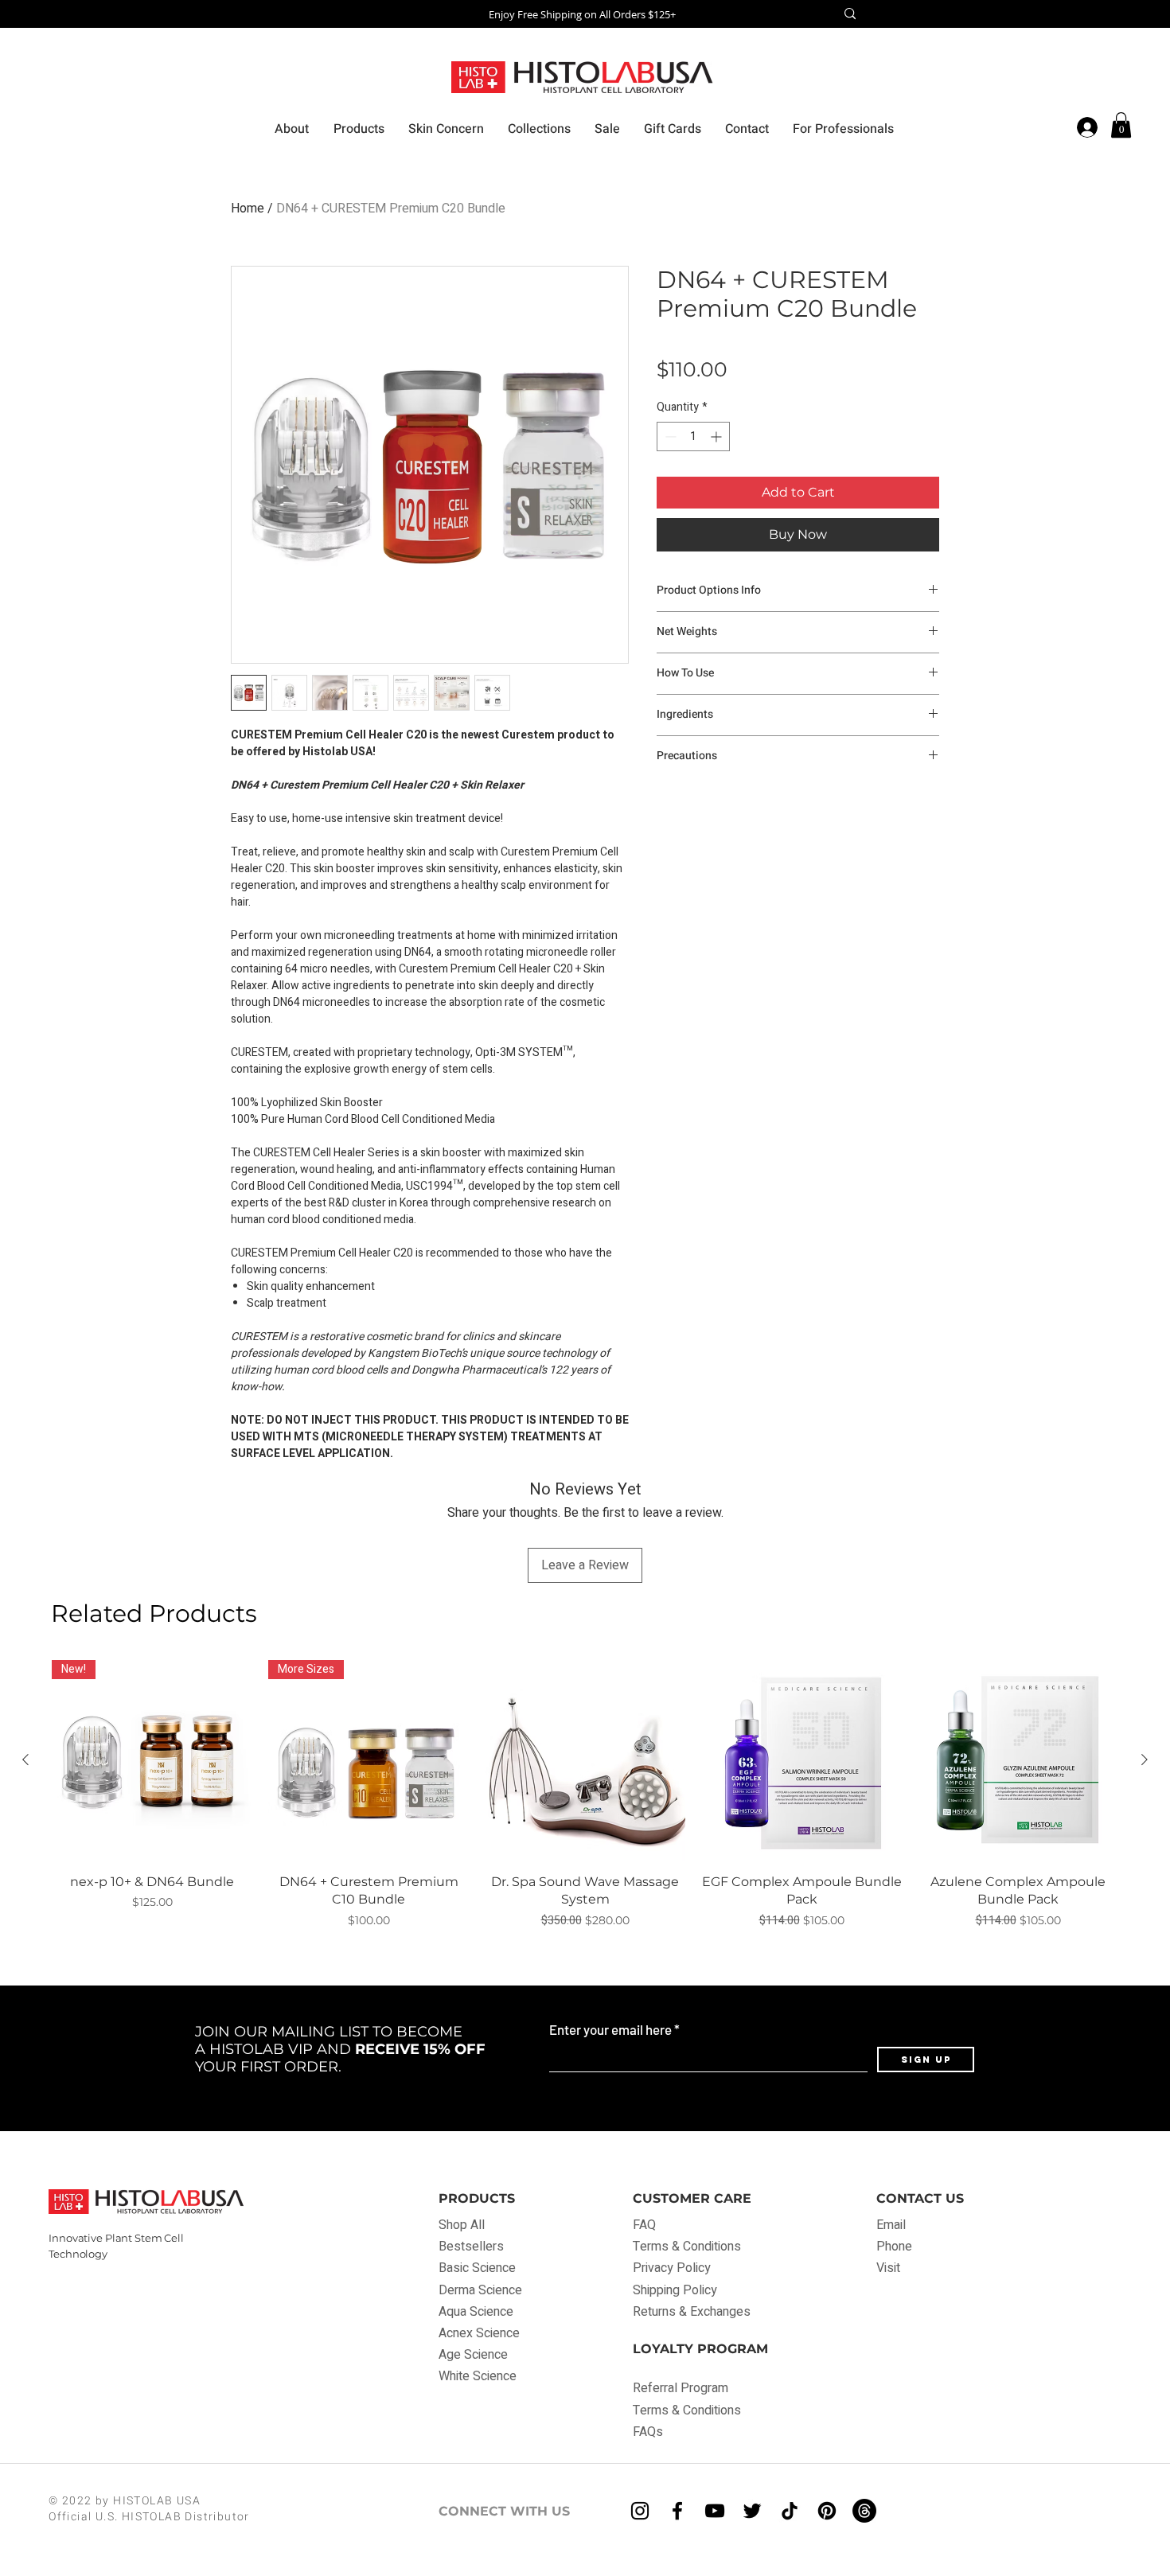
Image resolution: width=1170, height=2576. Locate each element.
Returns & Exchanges (692, 2312)
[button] (1121, 125)
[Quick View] (585, 1760)
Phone (894, 2247)
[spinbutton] (693, 436)
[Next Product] (1145, 1760)
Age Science (473, 2355)
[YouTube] (715, 2511)
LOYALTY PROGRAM (700, 2349)
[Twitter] (752, 2511)
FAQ (646, 2225)
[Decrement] (669, 436)
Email (891, 2225)
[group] (585, 1795)
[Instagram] (640, 2511)
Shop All (462, 2225)
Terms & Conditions (687, 2247)
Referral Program (681, 2388)
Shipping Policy (675, 2290)
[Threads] (864, 2511)
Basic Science (477, 2268)
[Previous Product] (25, 1760)
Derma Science (480, 2290)
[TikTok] (790, 2511)
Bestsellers (471, 2247)
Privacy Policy (672, 2268)
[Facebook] (677, 2511)
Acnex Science (479, 2333)
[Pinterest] (827, 2511)
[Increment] (718, 436)
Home (248, 208)
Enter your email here (610, 2030)
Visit (888, 2268)
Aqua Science (476, 2312)
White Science (478, 2376)
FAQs (648, 2432)
